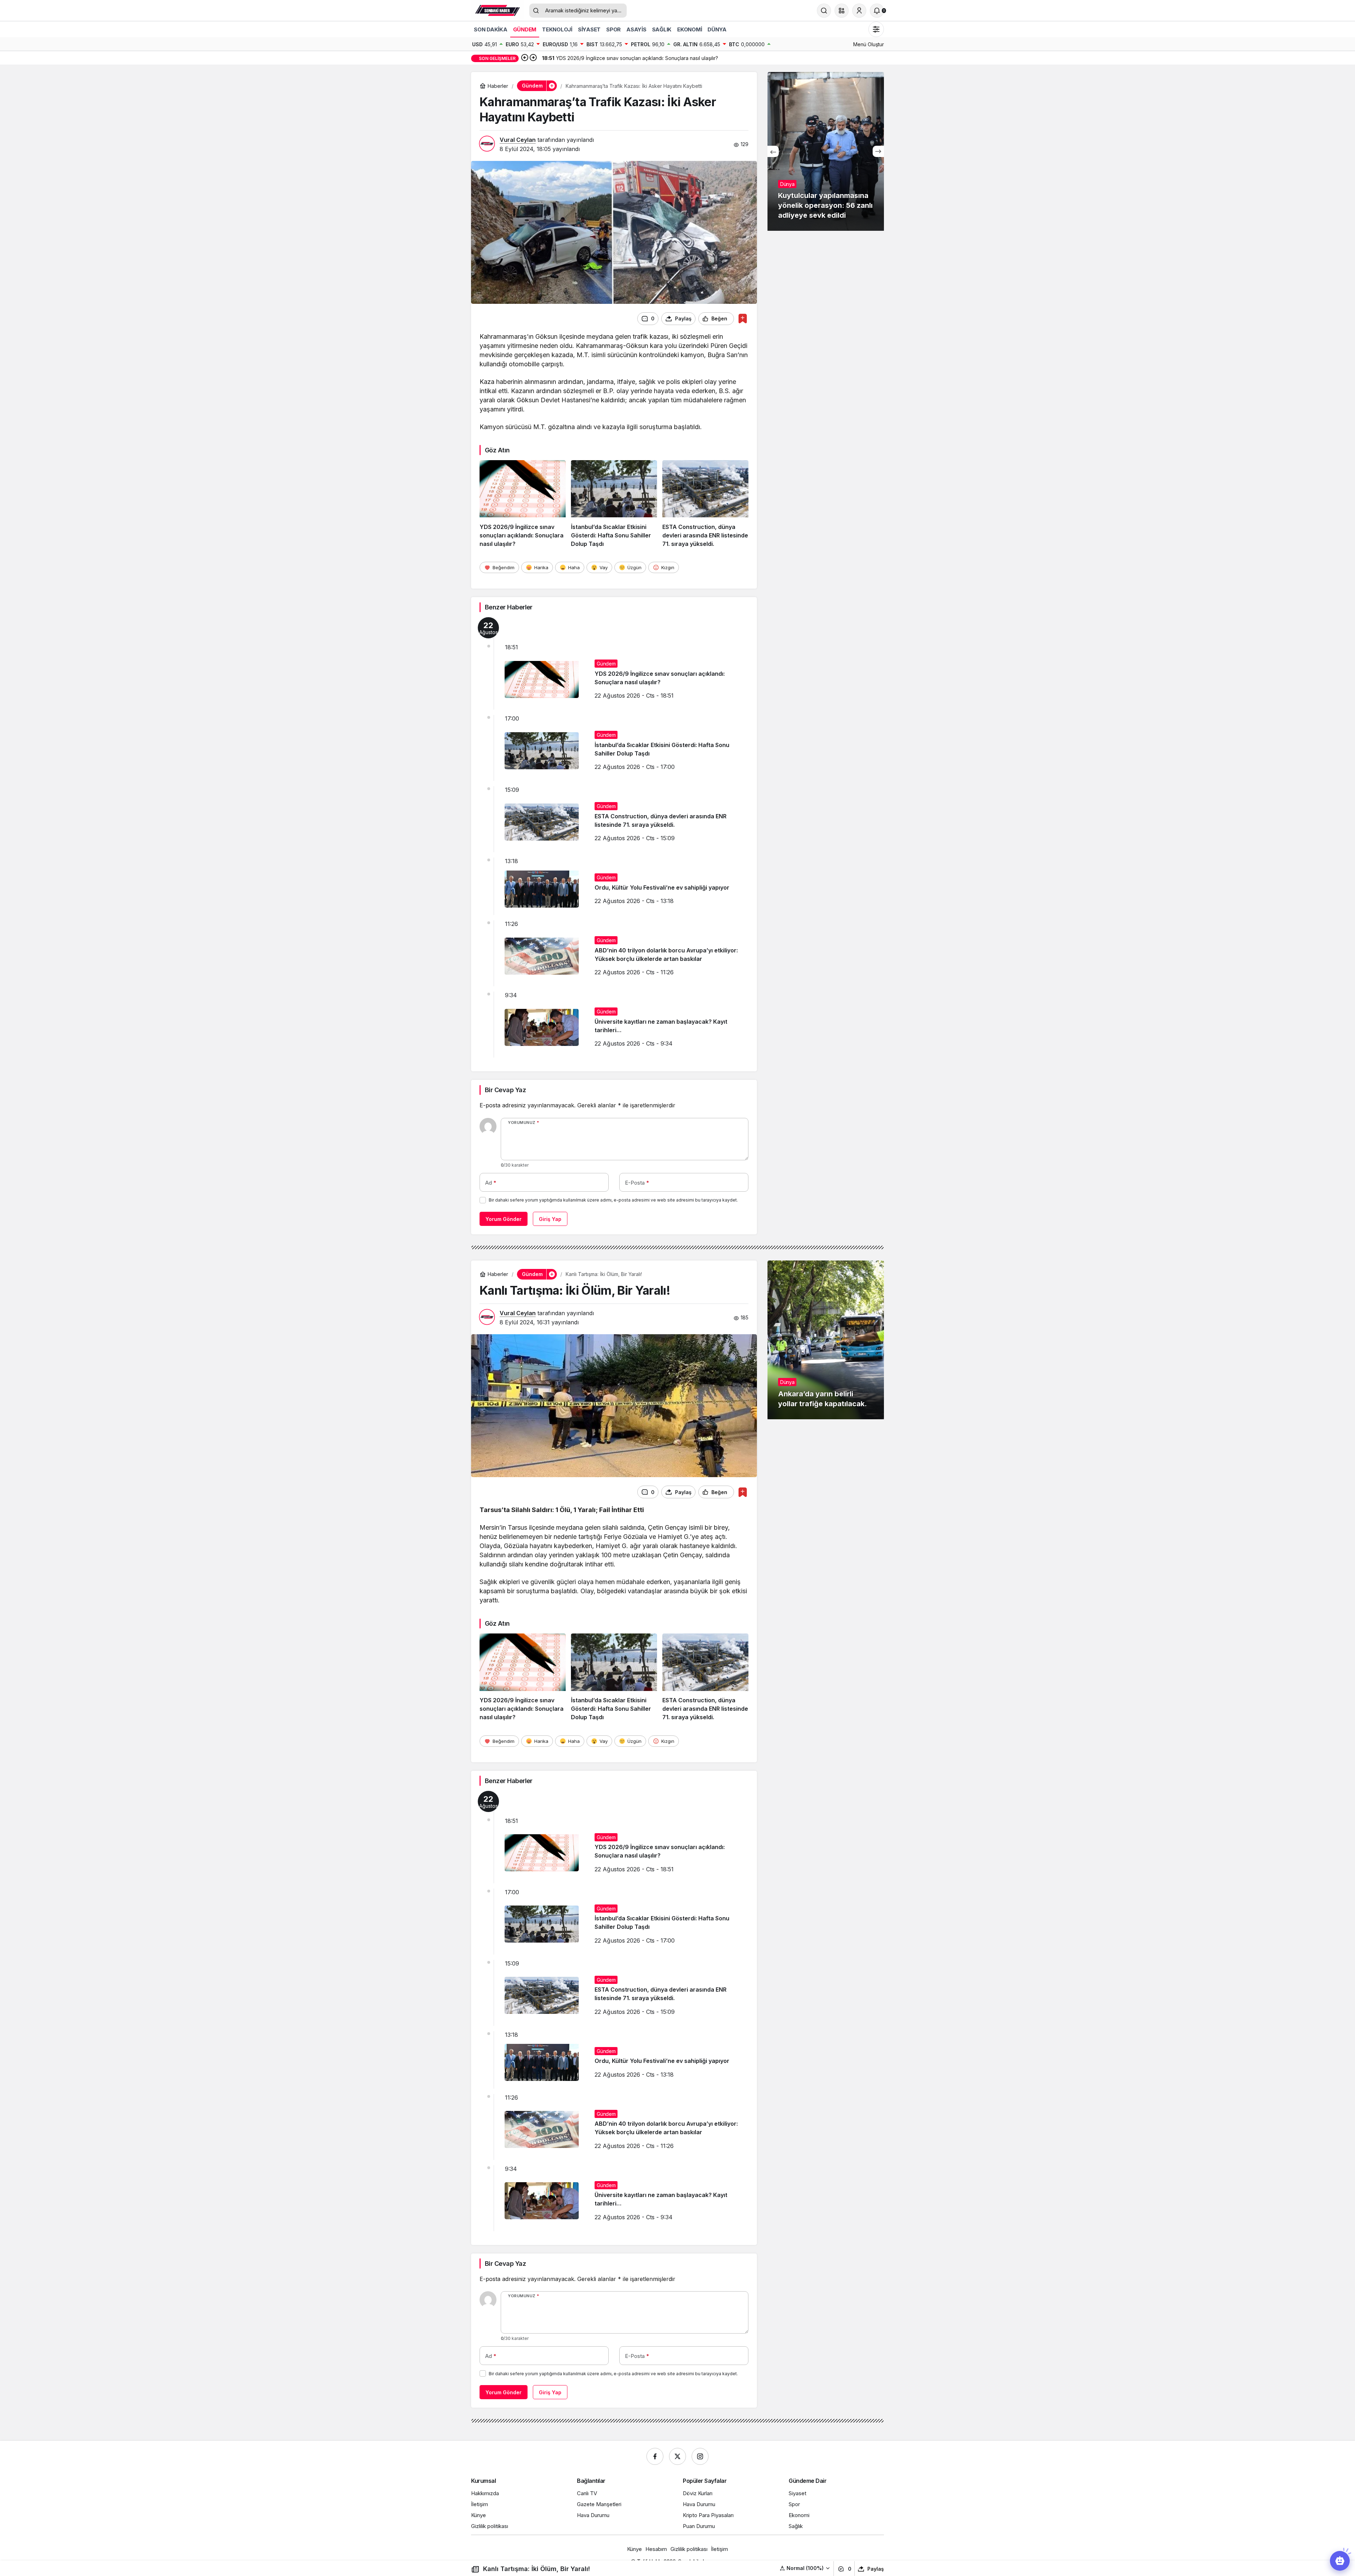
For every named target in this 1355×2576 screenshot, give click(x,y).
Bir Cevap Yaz (505, 1090)
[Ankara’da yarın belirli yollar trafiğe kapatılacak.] (826, 1340)
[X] (677, 2456)
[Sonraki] (533, 58)
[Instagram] (700, 2456)
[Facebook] (655, 2456)
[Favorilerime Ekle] (743, 318)
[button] (842, 11)
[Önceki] (525, 58)
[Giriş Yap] (859, 11)
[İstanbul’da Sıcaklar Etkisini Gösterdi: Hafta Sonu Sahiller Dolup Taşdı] (614, 504)
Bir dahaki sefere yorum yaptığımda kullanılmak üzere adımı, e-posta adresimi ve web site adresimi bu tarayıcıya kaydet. (613, 1200)
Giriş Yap (550, 1219)
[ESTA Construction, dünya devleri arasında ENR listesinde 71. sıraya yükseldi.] (705, 504)
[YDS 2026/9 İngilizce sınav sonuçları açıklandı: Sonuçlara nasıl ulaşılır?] (523, 504)
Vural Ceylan (518, 140)
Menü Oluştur (869, 44)
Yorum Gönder (504, 1219)
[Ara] (824, 11)
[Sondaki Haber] (498, 10)
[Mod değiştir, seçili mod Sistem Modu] (876, 29)
